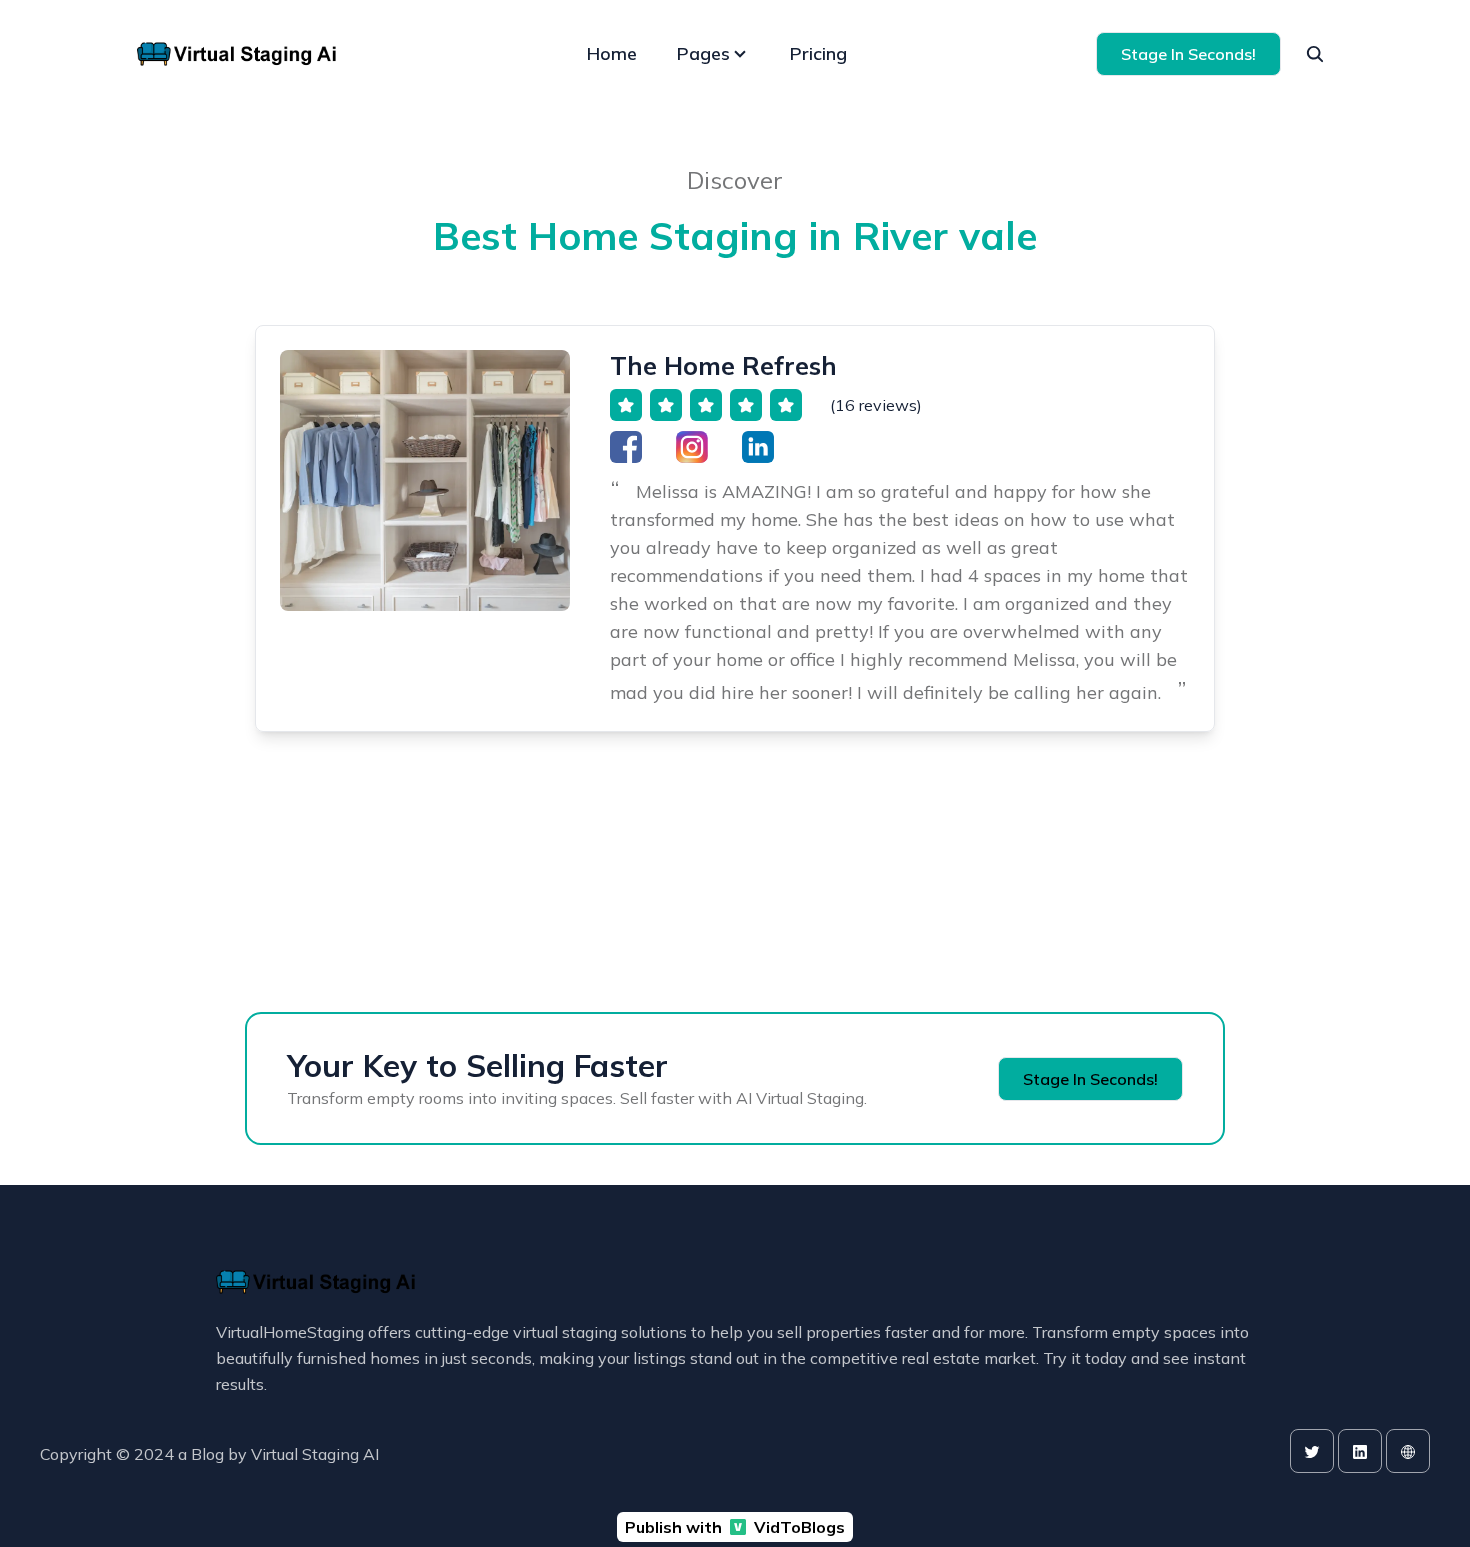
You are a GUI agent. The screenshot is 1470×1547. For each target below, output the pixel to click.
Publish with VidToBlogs (735, 1527)
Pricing (818, 53)
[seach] (1315, 54)
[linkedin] (1360, 1451)
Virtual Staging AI (315, 1454)
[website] (1408, 1451)
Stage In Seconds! (1188, 54)
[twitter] (1312, 1451)
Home (612, 53)
